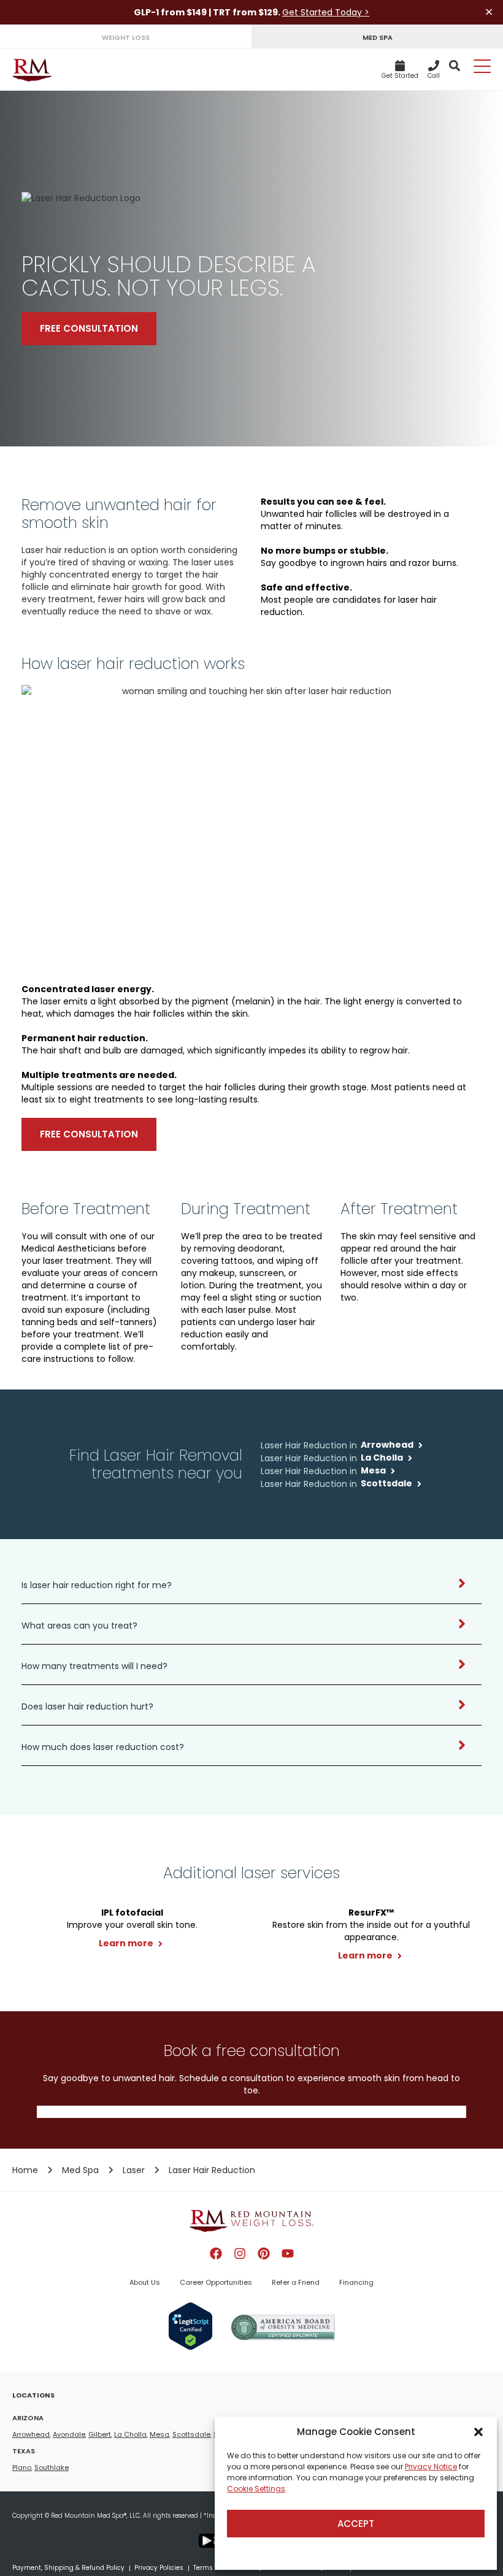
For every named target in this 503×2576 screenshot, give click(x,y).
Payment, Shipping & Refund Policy (68, 2568)
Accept (356, 2524)
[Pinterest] (264, 2253)
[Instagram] (240, 2253)
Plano (22, 2467)
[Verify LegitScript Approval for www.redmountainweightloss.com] (190, 2347)
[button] (478, 2432)
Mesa (159, 2434)
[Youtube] (288, 2253)
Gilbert (100, 2434)
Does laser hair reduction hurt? (87, 1707)
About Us (145, 2282)
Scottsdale (191, 2434)
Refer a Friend (296, 2282)
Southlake (52, 2467)
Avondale (69, 2434)
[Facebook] (216, 2253)
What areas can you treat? (79, 1626)
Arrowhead (31, 2434)
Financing (356, 2282)
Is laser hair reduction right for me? (97, 1585)
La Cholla (130, 2434)
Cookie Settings (256, 2489)
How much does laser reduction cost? (103, 1747)
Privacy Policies (159, 2568)
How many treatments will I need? (94, 1666)
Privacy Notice (431, 2467)
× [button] (489, 12)
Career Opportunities (216, 2282)
